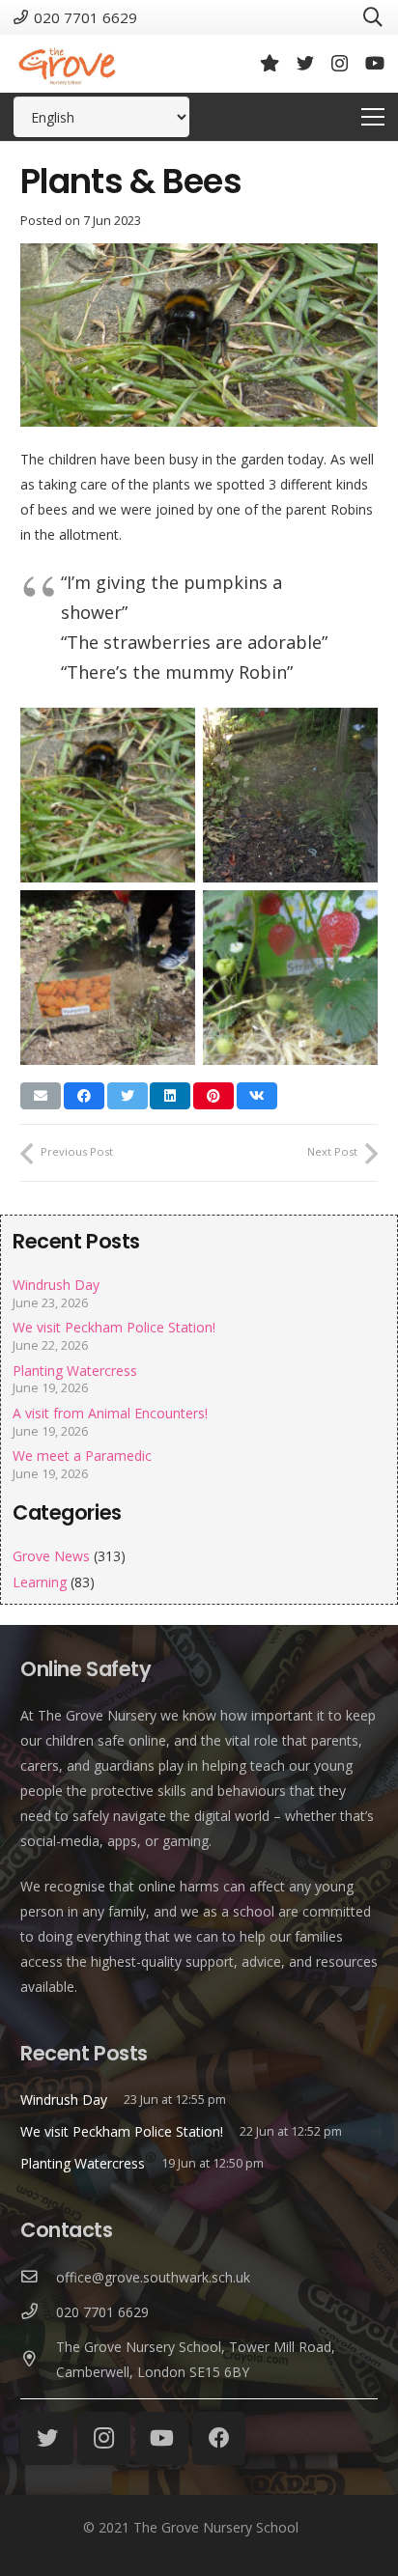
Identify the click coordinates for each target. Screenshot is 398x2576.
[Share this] (84, 1096)
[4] (290, 978)
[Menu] (373, 117)
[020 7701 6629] (38, 2312)
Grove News (51, 1556)
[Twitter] (305, 63)
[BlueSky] (270, 63)
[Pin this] (213, 1096)
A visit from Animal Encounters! (110, 1413)
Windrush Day (56, 1285)
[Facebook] (219, 2438)
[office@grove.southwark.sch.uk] (38, 2278)
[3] (108, 978)
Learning (40, 1582)
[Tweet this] (128, 1096)
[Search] (373, 17)
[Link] (67, 64)
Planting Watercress (75, 1371)
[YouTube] (375, 63)
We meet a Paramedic (82, 1456)
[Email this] (41, 1096)
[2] (290, 795)
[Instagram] (340, 64)
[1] (108, 795)
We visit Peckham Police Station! (114, 1327)
